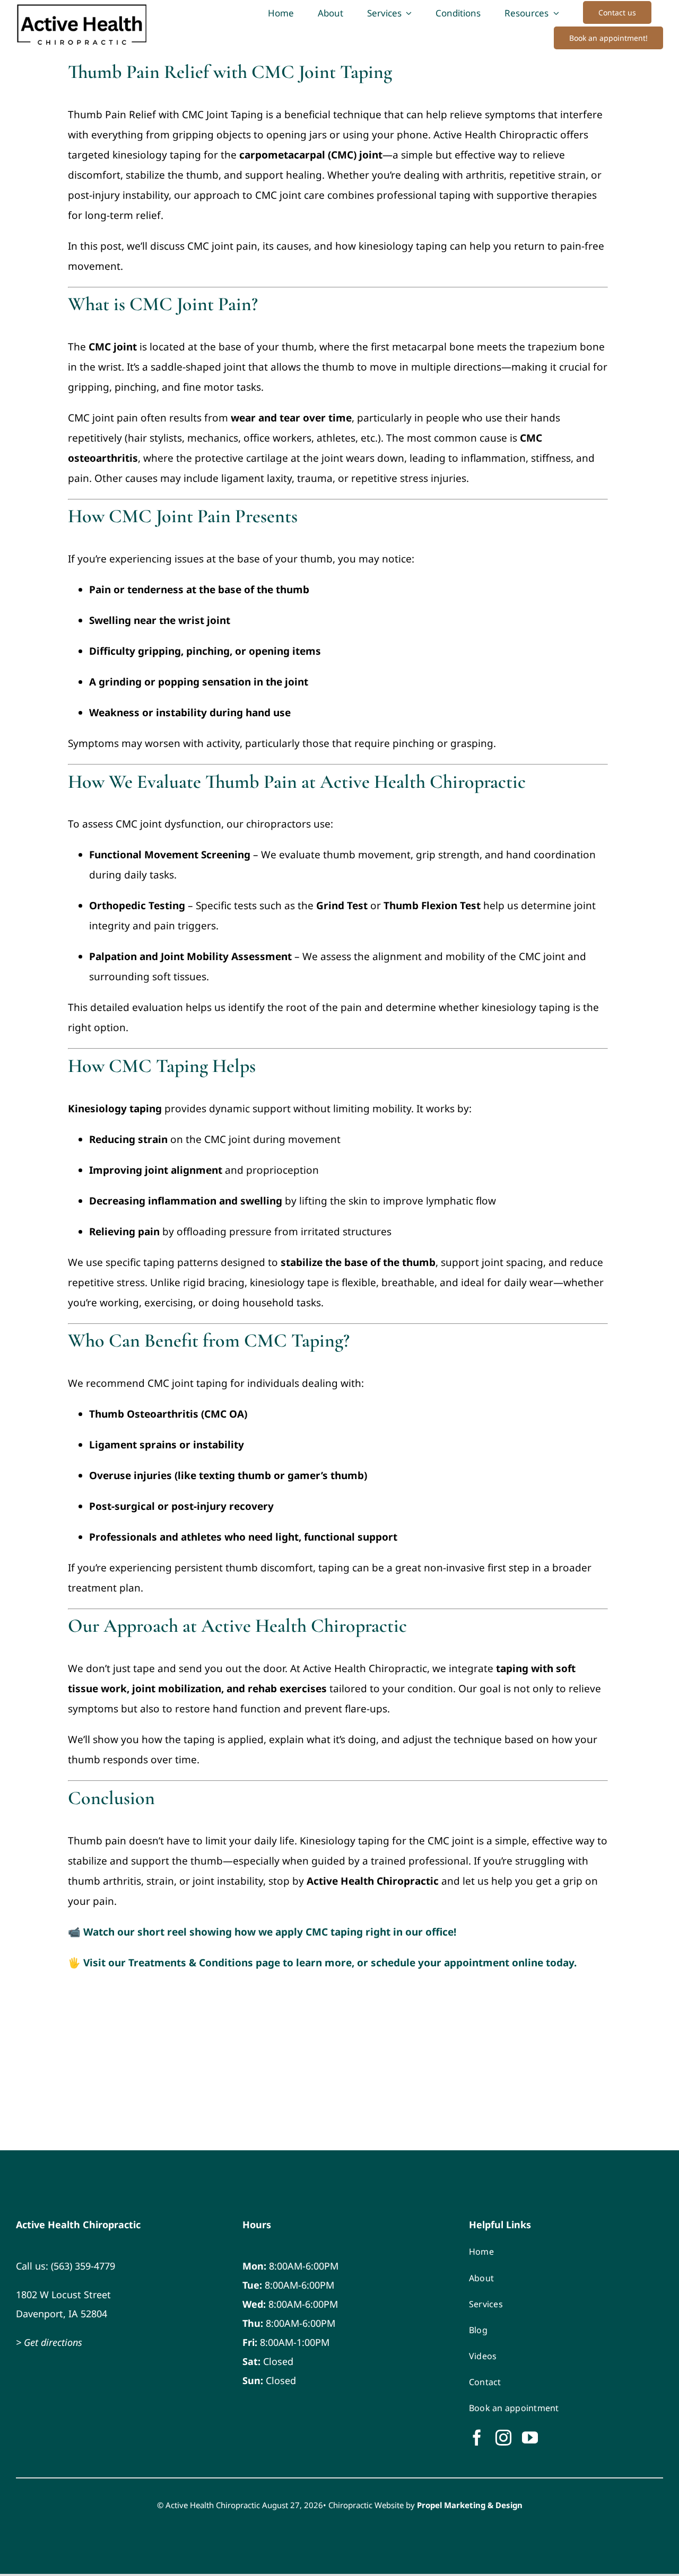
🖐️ (322, 1963)
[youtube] (530, 2438)
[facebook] (477, 2438)
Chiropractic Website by (425, 2505)
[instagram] (503, 2438)
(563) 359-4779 (83, 2266)
